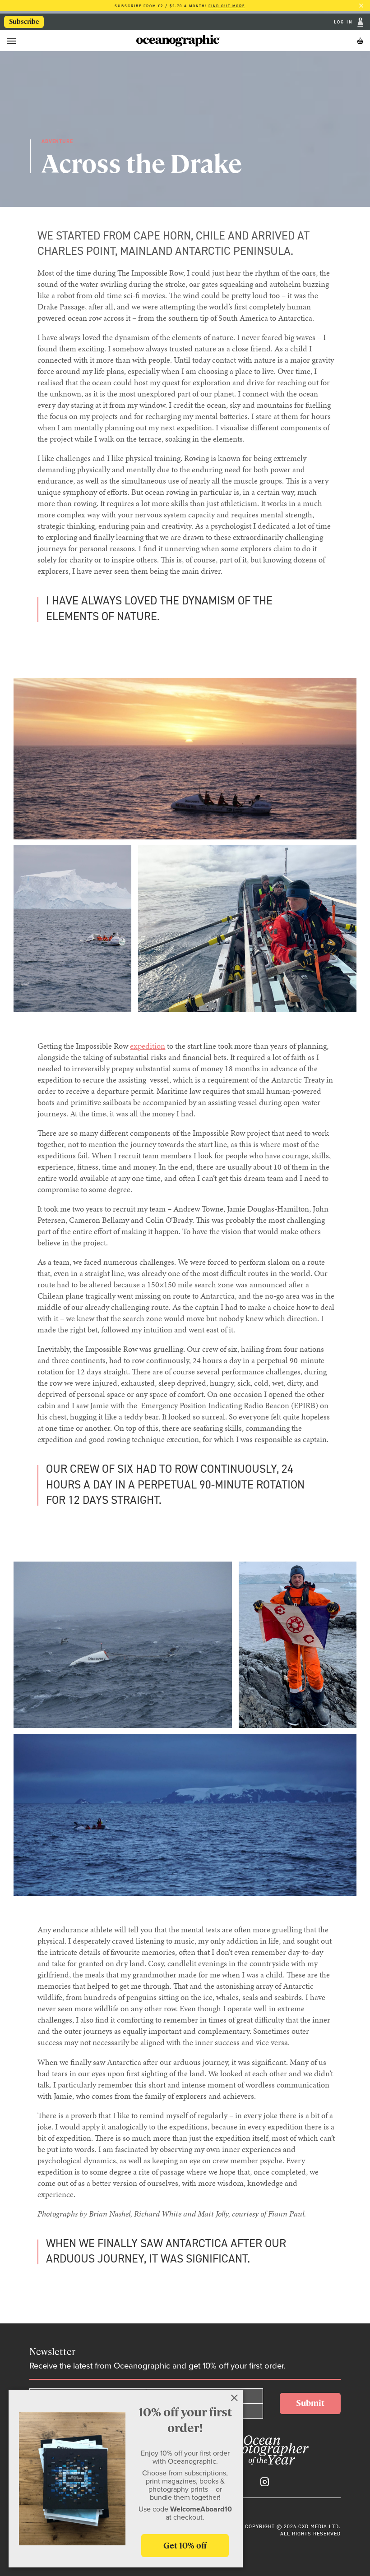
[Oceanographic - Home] (178, 41)
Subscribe (24, 22)
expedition (148, 1046)
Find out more (227, 6)
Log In (345, 22)
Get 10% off (185, 2546)
